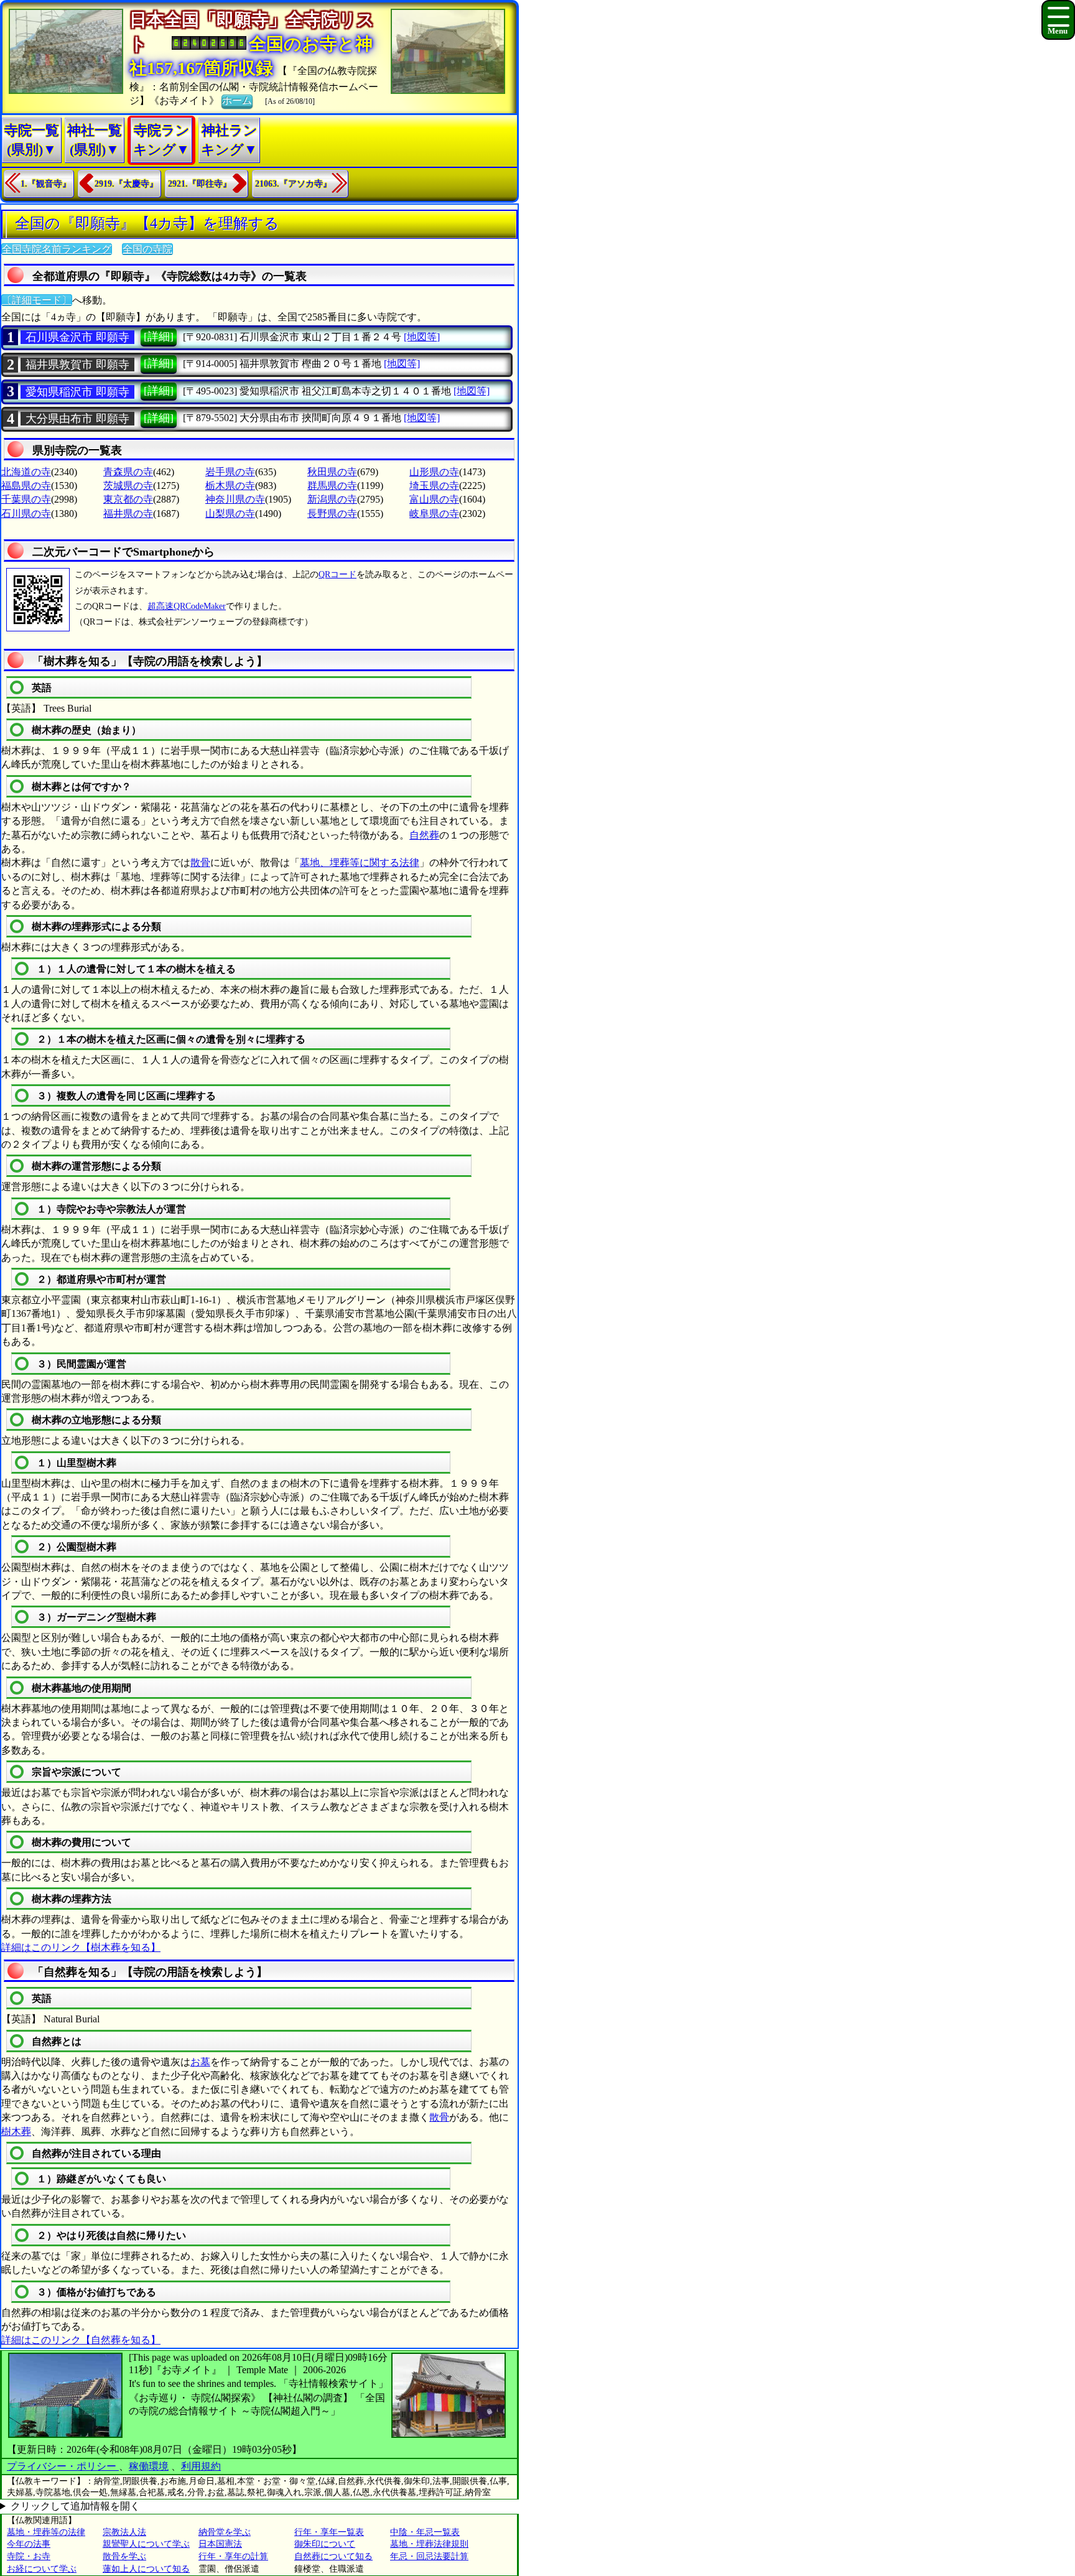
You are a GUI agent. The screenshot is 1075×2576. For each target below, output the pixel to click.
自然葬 (424, 835)
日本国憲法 (220, 2544)
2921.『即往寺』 (200, 184)
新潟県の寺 (332, 499)
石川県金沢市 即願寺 (77, 337)
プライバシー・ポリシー (63, 2466)
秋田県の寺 (332, 472)
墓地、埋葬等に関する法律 (360, 863)
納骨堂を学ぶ (225, 2532)
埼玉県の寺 (434, 486)
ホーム (237, 100)
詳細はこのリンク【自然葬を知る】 (81, 2340)
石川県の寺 (26, 514)
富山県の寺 (434, 499)
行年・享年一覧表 (329, 2532)
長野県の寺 (332, 514)
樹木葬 (16, 2132)
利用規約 (201, 2466)
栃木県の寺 (230, 486)
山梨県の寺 (230, 514)
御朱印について (325, 2544)
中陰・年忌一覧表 (425, 2532)
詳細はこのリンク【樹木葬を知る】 (81, 1947)
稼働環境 (149, 2466)
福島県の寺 (26, 486)
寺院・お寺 (29, 2556)
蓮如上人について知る (146, 2569)
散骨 (200, 863)
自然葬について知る (333, 2556)
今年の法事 (29, 2544)
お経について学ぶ (42, 2569)
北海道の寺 (26, 472)
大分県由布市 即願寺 (77, 419)
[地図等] (422, 337)
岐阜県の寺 (434, 514)
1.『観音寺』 (46, 184)
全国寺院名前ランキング (57, 249)
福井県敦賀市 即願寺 (77, 365)
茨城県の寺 (128, 486)
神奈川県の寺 (235, 499)
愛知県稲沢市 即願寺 (77, 392)
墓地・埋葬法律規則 (429, 2544)
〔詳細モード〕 (37, 300)
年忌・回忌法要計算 (429, 2556)
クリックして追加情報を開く (75, 2506)
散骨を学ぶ (124, 2556)
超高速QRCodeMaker (187, 606)
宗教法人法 (124, 2532)
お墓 (200, 2062)
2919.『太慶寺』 (126, 184)
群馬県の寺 (332, 486)
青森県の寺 (128, 472)
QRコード (337, 574)
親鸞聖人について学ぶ (146, 2544)
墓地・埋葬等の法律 (46, 2532)
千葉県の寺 (26, 499)
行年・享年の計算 (233, 2556)
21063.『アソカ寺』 (293, 184)
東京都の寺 (128, 499)
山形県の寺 (434, 472)
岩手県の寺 (230, 472)
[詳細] (159, 337)
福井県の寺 (128, 514)
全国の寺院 (147, 249)
